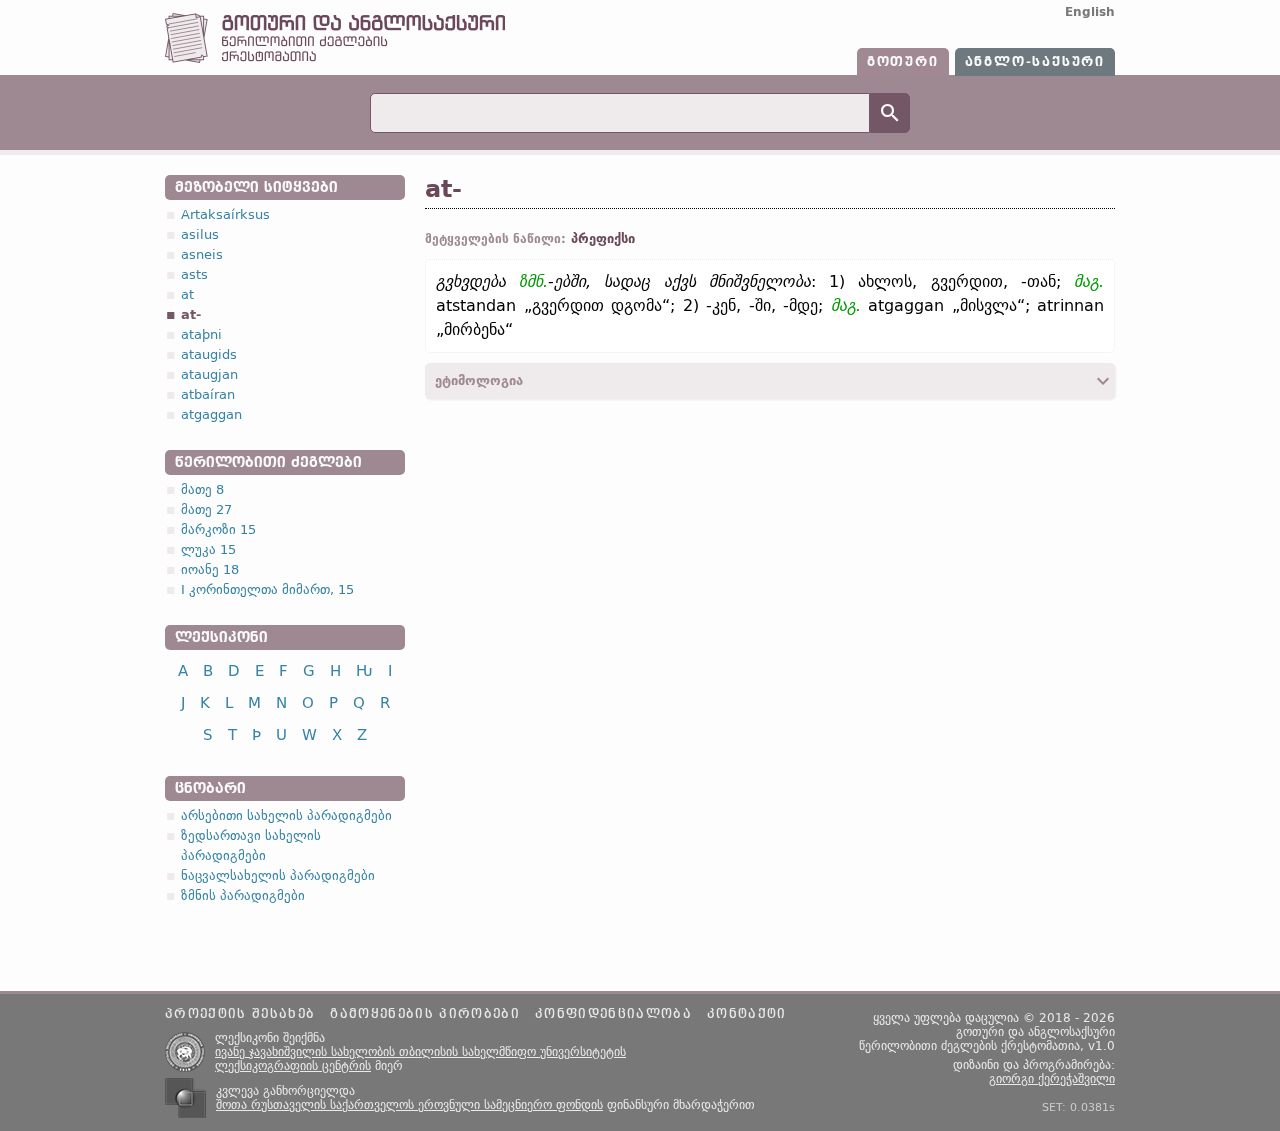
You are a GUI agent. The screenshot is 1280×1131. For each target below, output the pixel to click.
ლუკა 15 (208, 549)
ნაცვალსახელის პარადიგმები (278, 875)
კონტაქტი (747, 1014)
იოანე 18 (210, 569)
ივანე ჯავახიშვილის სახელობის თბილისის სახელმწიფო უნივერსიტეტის (420, 1052)
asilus (200, 234)
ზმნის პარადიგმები (243, 895)
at (187, 294)
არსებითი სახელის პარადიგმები (286, 815)
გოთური (903, 62)
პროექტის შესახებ (240, 1014)
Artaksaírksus (225, 214)
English (1090, 12)
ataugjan (209, 374)
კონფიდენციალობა (613, 1014)
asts (194, 274)
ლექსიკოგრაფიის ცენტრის (293, 1066)
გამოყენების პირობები (425, 1014)
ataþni (201, 334)
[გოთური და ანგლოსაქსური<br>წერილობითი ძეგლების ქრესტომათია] (335, 58)
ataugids (209, 354)
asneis (202, 254)
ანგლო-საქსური (1035, 62)
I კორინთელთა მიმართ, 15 (267, 589)
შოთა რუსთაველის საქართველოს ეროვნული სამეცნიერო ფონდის (409, 1105)
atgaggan (211, 414)
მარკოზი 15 (218, 529)
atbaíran (208, 394)
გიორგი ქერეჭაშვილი (1052, 1079)
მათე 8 (202, 489)
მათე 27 (206, 509)
